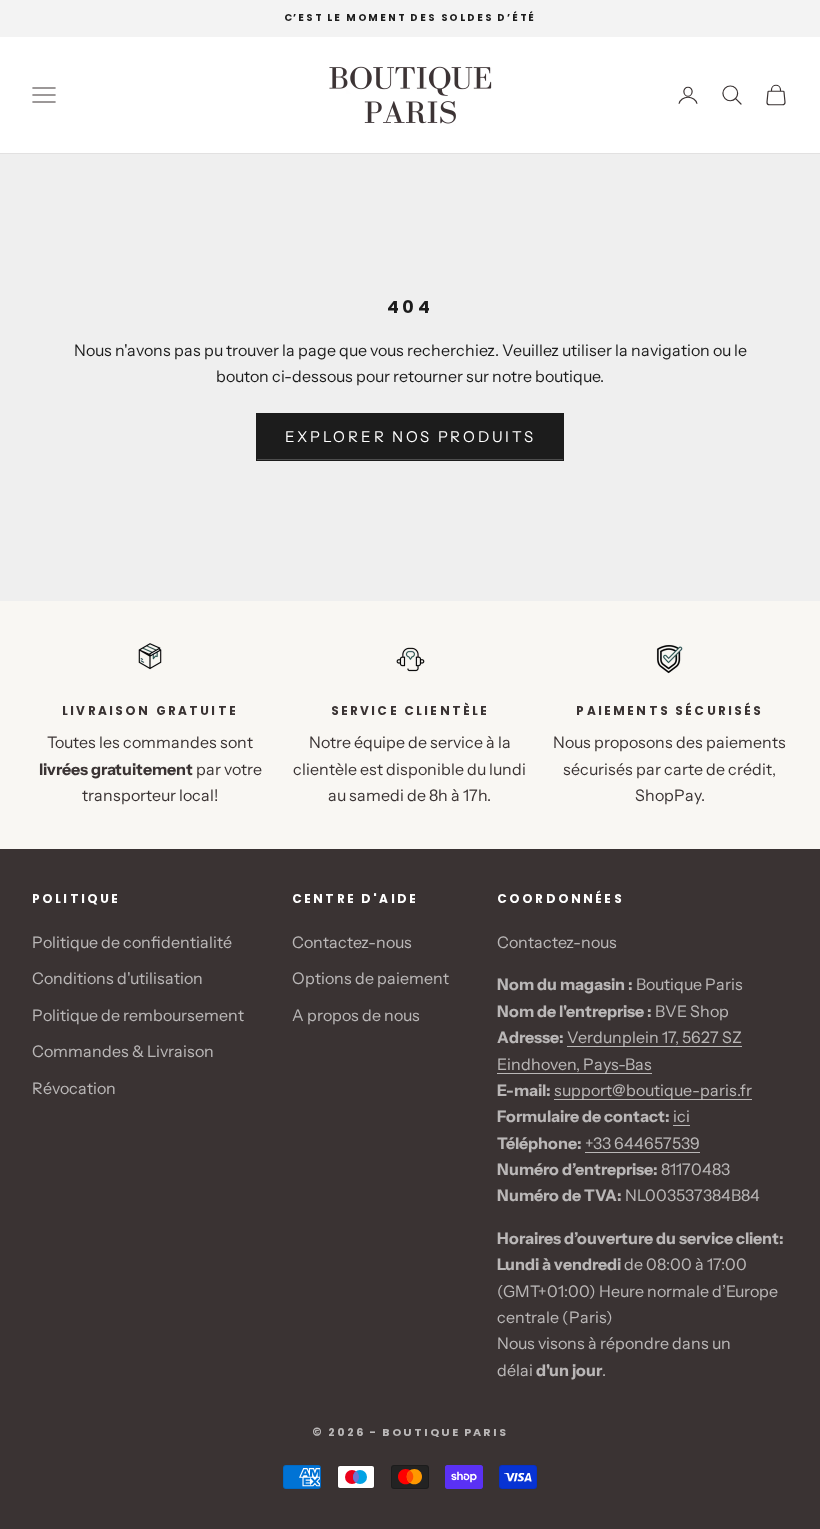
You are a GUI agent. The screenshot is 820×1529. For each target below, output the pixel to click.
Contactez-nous (352, 942)
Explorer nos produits (410, 436)
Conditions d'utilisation (117, 978)
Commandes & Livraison (123, 1051)
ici (681, 1116)
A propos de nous (356, 1015)
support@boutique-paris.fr (653, 1090)
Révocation (74, 1088)
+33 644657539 (642, 1143)
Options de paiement (370, 978)
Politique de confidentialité (132, 942)
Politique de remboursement (138, 1015)
